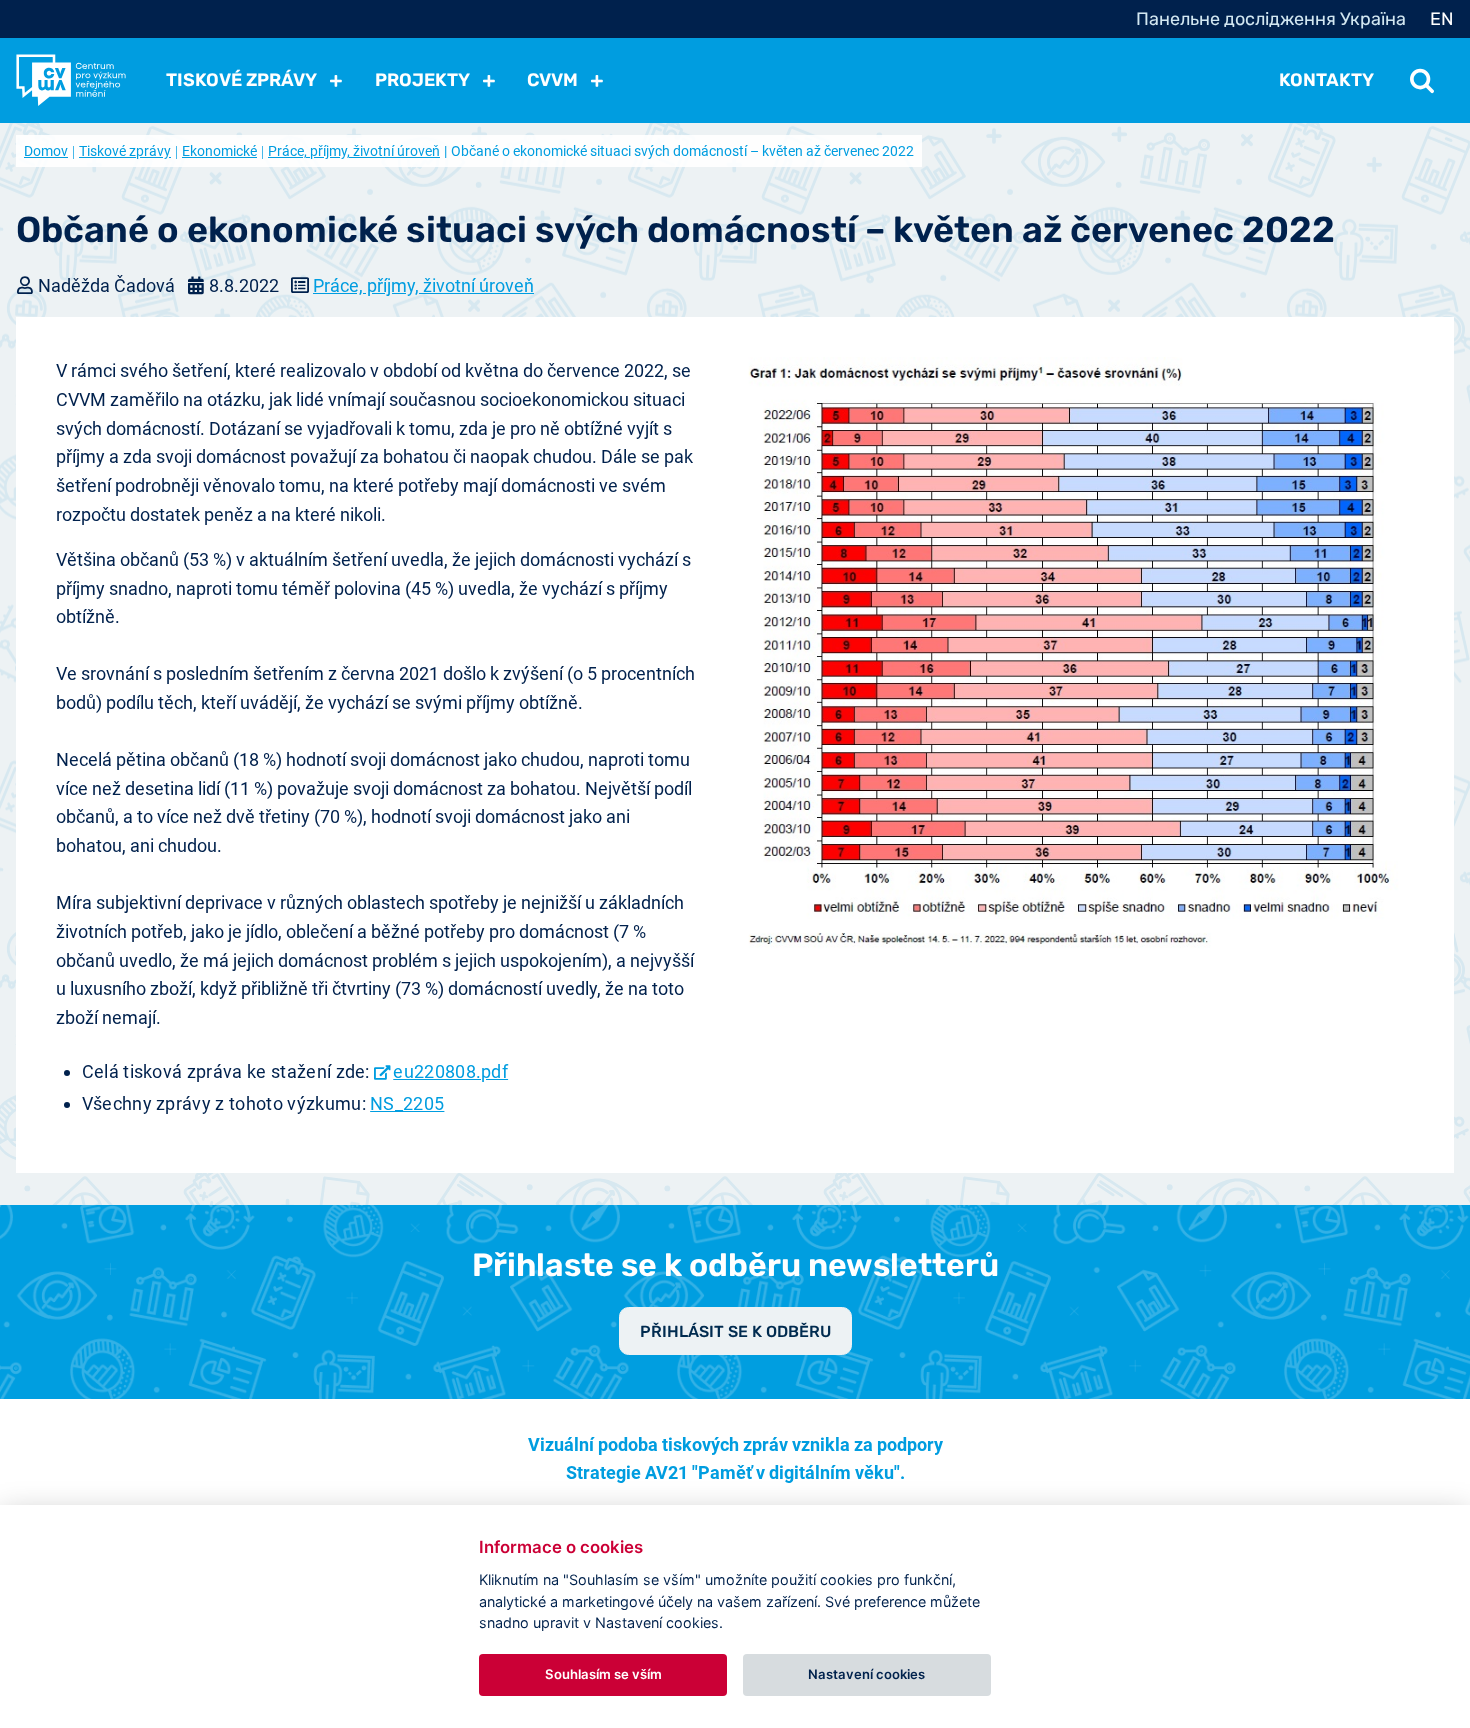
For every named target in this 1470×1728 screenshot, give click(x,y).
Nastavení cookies (866, 1674)
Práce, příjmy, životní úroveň (354, 151)
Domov (46, 151)
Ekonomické (219, 151)
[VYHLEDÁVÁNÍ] (1422, 80)
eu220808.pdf (450, 1071)
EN (1442, 19)
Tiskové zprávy (125, 151)
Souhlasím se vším (603, 1674)
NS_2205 (407, 1103)
